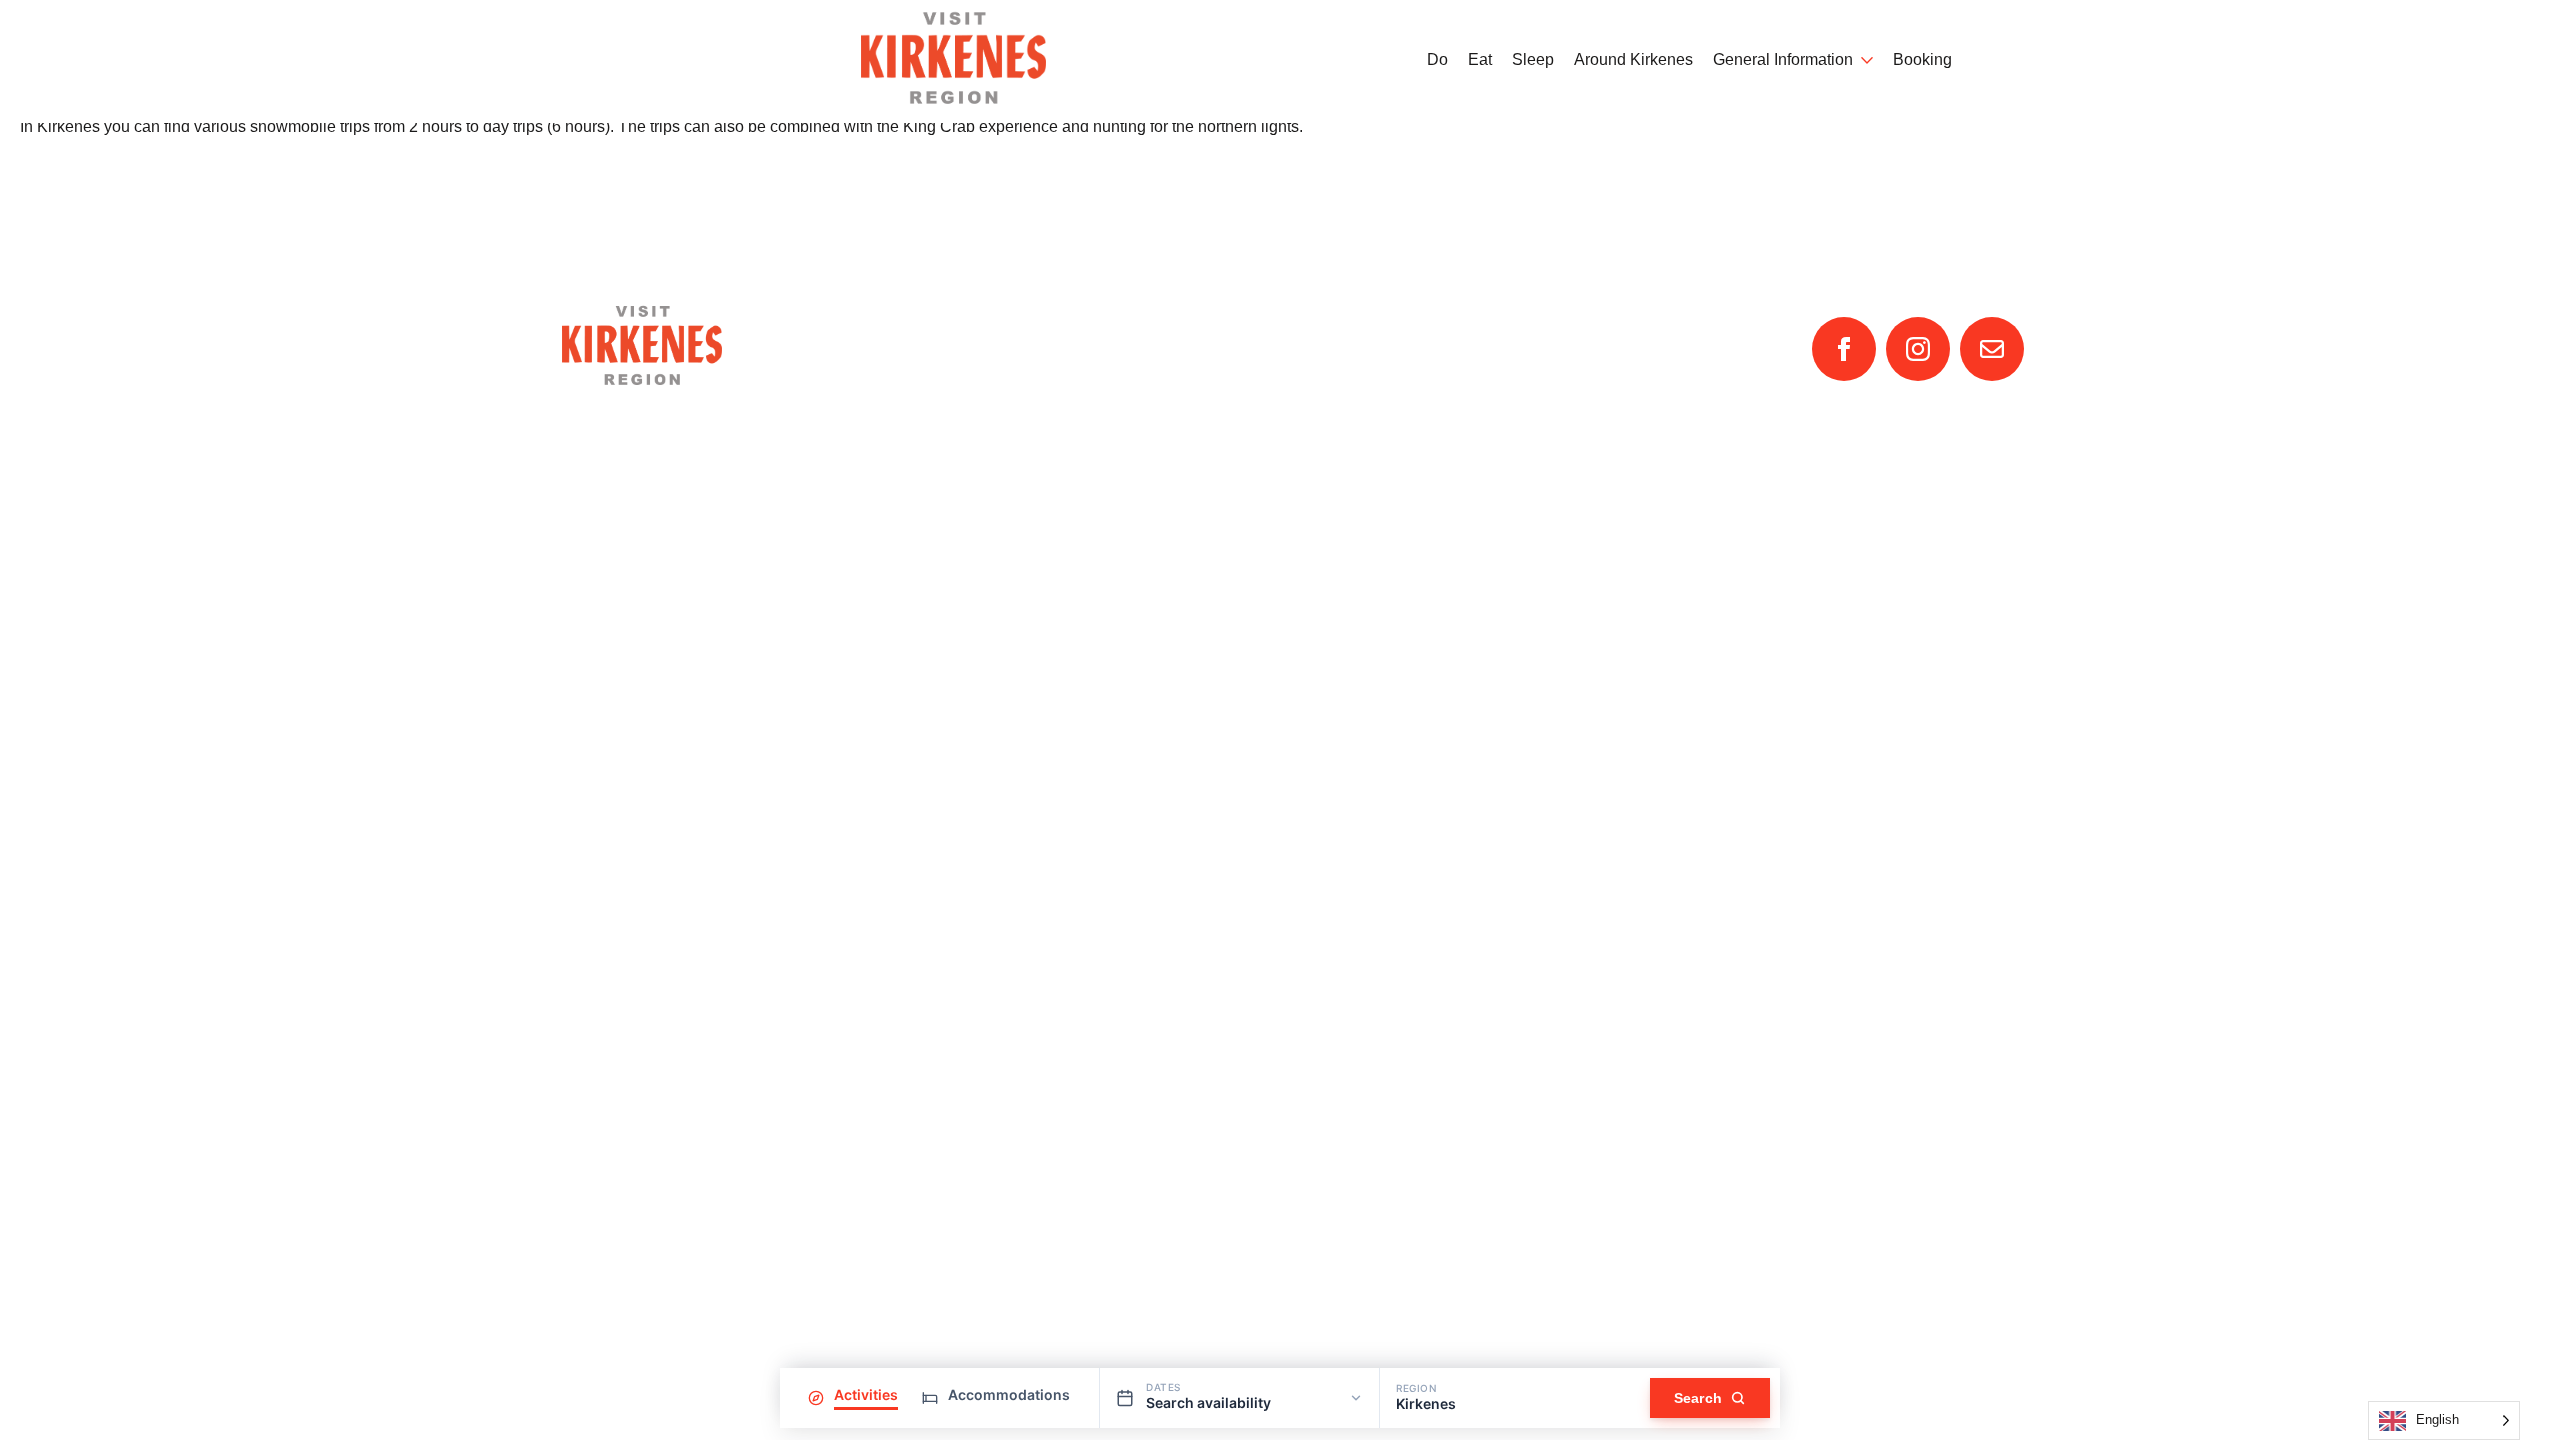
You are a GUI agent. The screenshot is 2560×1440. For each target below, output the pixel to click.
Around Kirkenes (1633, 60)
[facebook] (1844, 349)
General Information (1783, 60)
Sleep (1533, 60)
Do (1437, 60)
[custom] (1992, 349)
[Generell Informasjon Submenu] (1863, 61)
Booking (1922, 60)
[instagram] (1918, 349)
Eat (1480, 60)
